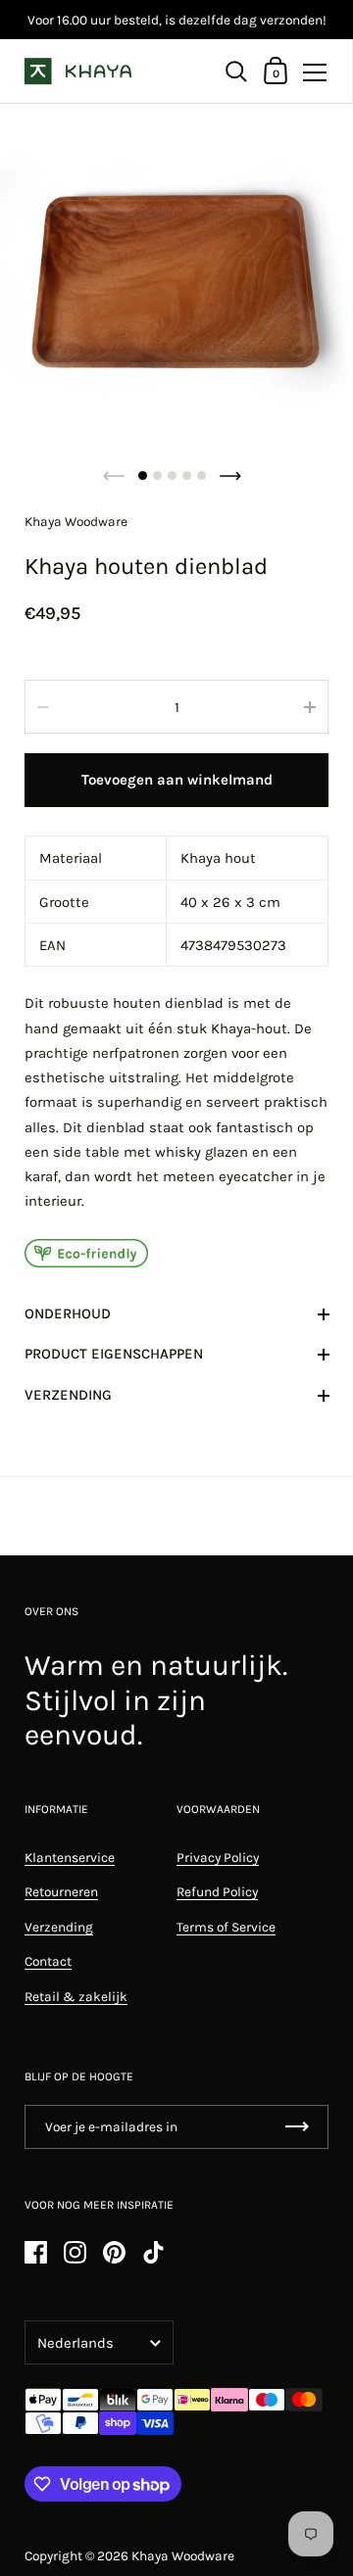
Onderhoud (68, 1313)
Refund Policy (217, 1891)
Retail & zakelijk (76, 1996)
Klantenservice (70, 1857)
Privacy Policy (218, 1857)
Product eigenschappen (114, 1354)
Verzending (68, 1395)
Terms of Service (226, 1927)
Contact (48, 1961)
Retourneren (61, 1891)
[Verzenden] (297, 2127)
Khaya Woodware (183, 2555)
